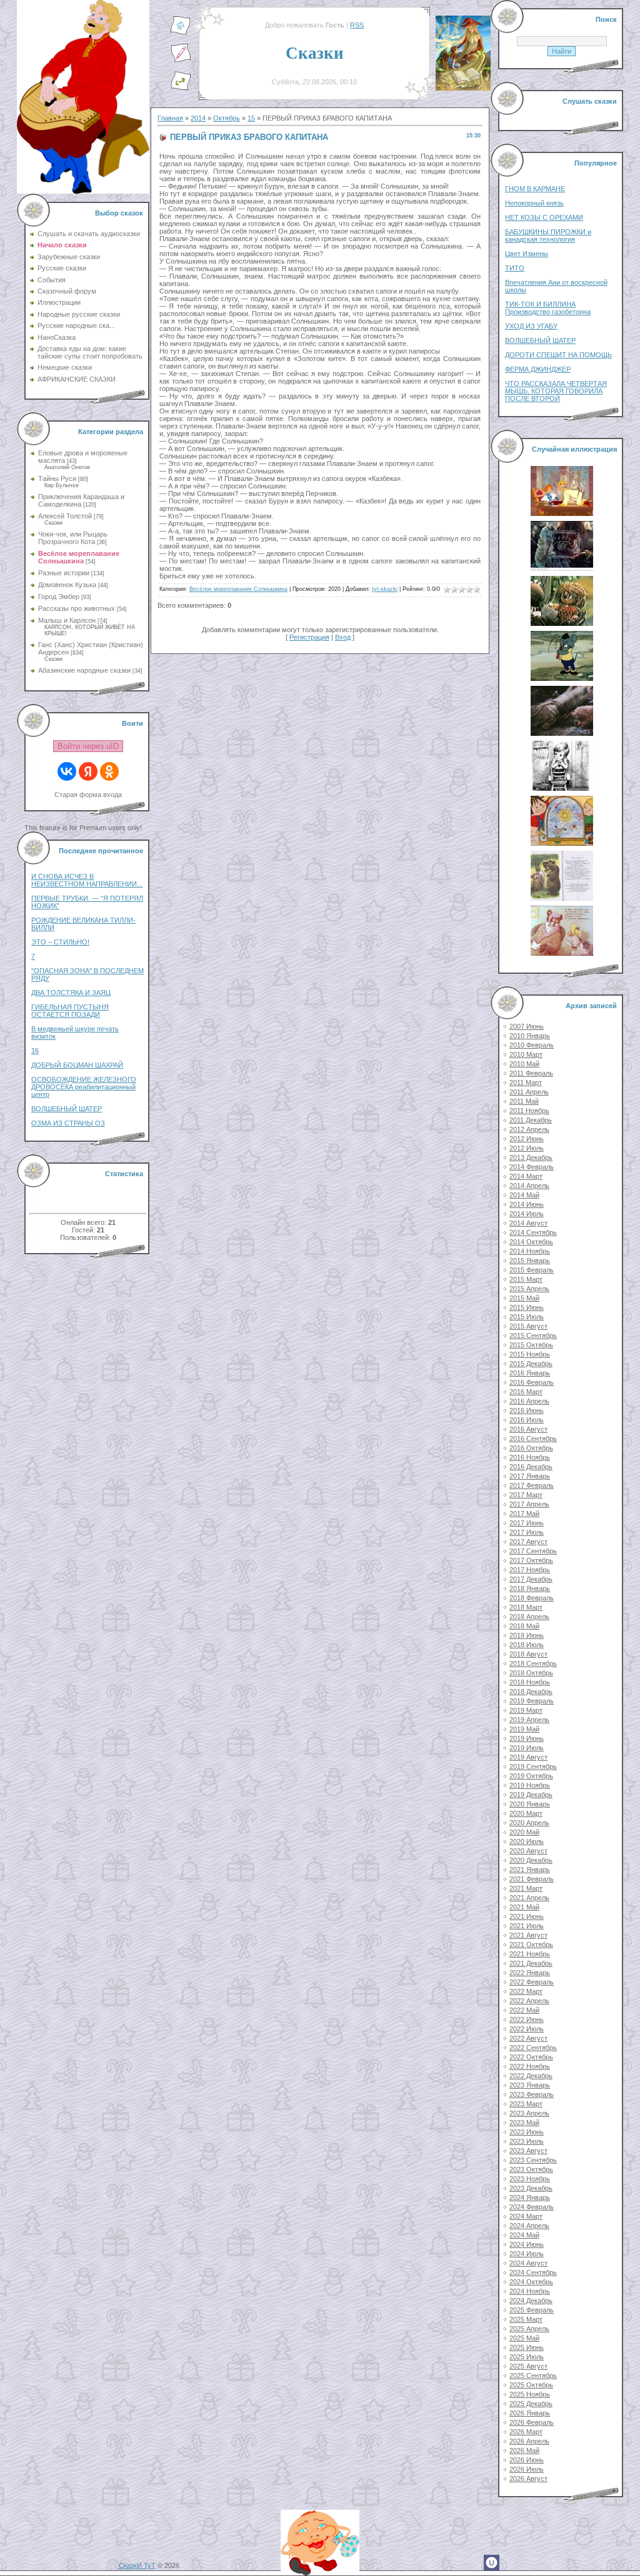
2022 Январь (530, 1973)
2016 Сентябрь (533, 1439)
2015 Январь (530, 1261)
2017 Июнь (527, 1523)
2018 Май (524, 1626)
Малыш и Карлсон (67, 620)
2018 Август (528, 1654)
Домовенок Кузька (67, 585)
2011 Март (526, 1082)
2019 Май (524, 1729)
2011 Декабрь (531, 1120)
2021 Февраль (532, 1879)
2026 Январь (530, 2413)
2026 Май (524, 2450)
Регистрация (309, 637)
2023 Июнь (527, 2132)
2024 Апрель (529, 2226)
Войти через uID (88, 746)
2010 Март (526, 1054)
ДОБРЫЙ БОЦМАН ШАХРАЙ (77, 1065)
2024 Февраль (532, 2207)
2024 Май (524, 2235)
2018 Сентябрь (533, 1663)
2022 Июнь (527, 2019)
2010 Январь (530, 1036)
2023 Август (528, 2151)
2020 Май (524, 1832)
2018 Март (526, 1607)
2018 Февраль (532, 1598)
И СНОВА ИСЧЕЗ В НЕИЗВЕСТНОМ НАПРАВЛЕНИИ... (87, 880)
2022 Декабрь (531, 2076)
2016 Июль (527, 1420)
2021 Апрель (529, 1898)
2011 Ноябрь (529, 1111)
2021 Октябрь (531, 1944)
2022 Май (524, 2010)
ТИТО (515, 268)
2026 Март (526, 2432)
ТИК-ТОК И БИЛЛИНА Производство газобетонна (548, 308)
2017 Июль (527, 1532)
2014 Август (528, 1223)
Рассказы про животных (77, 608)
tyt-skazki (385, 589)
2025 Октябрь (531, 2385)
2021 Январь (530, 1870)
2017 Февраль (532, 1485)
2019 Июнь (527, 1738)
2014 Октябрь (531, 1242)
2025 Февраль (532, 2310)
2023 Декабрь (531, 2188)
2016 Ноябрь (530, 1457)
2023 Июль (527, 2141)
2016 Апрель (529, 1401)
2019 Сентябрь (533, 1766)
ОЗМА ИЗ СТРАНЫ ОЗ (68, 1123)
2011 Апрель (529, 1092)
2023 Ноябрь (530, 2179)
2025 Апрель (529, 2329)
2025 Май (524, 2338)
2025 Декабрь (531, 2404)
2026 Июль (527, 2469)
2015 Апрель (529, 1289)
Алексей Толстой (65, 516)
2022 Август (528, 2038)
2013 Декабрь (531, 1157)
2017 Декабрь (531, 1579)
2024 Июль (527, 2254)
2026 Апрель (529, 2441)
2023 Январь (530, 2085)
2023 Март (526, 2104)
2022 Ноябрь (530, 2066)
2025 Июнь (527, 2347)
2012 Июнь (527, 1139)
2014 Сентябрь (533, 1232)
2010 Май (524, 1064)
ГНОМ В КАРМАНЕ (535, 189)
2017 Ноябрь (530, 1570)
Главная (170, 118)
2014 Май (524, 1195)
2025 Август (528, 2366)
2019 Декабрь (531, 1795)
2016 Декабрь (531, 1467)
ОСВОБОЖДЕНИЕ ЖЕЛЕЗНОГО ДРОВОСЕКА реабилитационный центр (84, 1087)
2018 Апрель (529, 1617)
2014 (198, 118)
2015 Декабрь (531, 1364)
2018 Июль (527, 1645)
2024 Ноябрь (530, 2291)
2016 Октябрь (531, 1448)
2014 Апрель (529, 1186)
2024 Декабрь (531, 2301)
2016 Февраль (532, 1382)
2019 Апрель (529, 1720)
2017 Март (526, 1495)
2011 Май (524, 1101)
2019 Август (528, 1757)
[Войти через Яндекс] (88, 771)
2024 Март (526, 2216)
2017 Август (528, 1542)
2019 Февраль (532, 1701)
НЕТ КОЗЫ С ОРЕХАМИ (544, 217)
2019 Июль (527, 1748)
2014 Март (526, 1176)
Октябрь (227, 118)
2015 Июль (527, 1317)
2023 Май (524, 2123)
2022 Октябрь (531, 2057)
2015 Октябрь (531, 1345)
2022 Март (526, 1991)
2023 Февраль (532, 2094)
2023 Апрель (529, 2113)
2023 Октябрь (531, 2169)
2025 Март (526, 2319)
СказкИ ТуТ (137, 2565)
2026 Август (528, 2479)
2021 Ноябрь (530, 1954)
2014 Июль (527, 1214)
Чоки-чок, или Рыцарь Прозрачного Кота (73, 538)
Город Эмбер (59, 597)
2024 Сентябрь (533, 2272)
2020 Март (526, 1813)
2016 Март (526, 1392)
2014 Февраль (532, 1167)
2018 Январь (530, 1588)
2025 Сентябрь (533, 2375)
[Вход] (181, 88)
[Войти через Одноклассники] (109, 771)
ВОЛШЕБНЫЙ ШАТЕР (67, 1109)
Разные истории (64, 573)
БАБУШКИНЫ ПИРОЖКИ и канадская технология (548, 235)
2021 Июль (527, 1926)
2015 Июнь (527, 1307)
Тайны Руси (57, 478)
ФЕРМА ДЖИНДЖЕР (538, 369)
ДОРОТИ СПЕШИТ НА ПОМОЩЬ (558, 355)
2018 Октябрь (531, 1673)
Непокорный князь (534, 203)
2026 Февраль (532, 2422)
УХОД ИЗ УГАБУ (531, 326)
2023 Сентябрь (533, 2160)
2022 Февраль (532, 1982)
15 (251, 118)
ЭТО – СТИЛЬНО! (60, 942)
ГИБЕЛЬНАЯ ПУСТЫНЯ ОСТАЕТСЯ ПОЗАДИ (70, 1011)
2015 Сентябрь (533, 1335)
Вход (343, 637)
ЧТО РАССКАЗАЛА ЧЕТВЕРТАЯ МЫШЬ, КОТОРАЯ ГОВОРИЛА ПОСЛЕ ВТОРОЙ (556, 391)
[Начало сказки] (181, 33)
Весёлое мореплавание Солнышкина (79, 557)
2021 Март (526, 1888)
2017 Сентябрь (533, 1551)
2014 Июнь (527, 1204)
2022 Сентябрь (533, 2048)
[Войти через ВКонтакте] (67, 771)
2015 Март (526, 1279)
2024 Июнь (527, 2244)
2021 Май (524, 1907)
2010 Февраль (532, 1045)
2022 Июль (527, 2029)
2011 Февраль (531, 1073)
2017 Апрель (529, 1504)
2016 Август (528, 1429)
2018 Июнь (527, 1635)
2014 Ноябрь (530, 1251)
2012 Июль (527, 1148)
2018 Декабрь (531, 1692)
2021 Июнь (527, 1916)
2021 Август (528, 1935)
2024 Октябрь (531, 2282)
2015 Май (524, 1298)
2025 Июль (527, 2357)
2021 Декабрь (531, 1963)
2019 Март (526, 1710)
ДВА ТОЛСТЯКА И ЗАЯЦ (71, 993)
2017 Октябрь (531, 1560)
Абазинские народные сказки (84, 670)
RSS (357, 25)
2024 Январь (530, 2197)
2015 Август (528, 1326)
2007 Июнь (527, 1026)
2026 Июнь (527, 2460)
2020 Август (528, 1851)
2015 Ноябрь (530, 1354)
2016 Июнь (527, 1410)
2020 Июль (527, 1841)
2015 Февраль (532, 1270)
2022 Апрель (529, 2001)
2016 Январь (530, 1373)
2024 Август (528, 2263)
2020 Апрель (529, 1823)
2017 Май (524, 1513)
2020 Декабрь (531, 1860)
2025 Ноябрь (530, 2394)
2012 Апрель (529, 1129)
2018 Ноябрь (530, 1682)
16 (35, 1051)
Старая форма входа (88, 795)
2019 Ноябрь (530, 1785)
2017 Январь (530, 1476)
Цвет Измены (527, 254)
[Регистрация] (181, 61)
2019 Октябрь (531, 1776)
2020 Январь (530, 1804)
